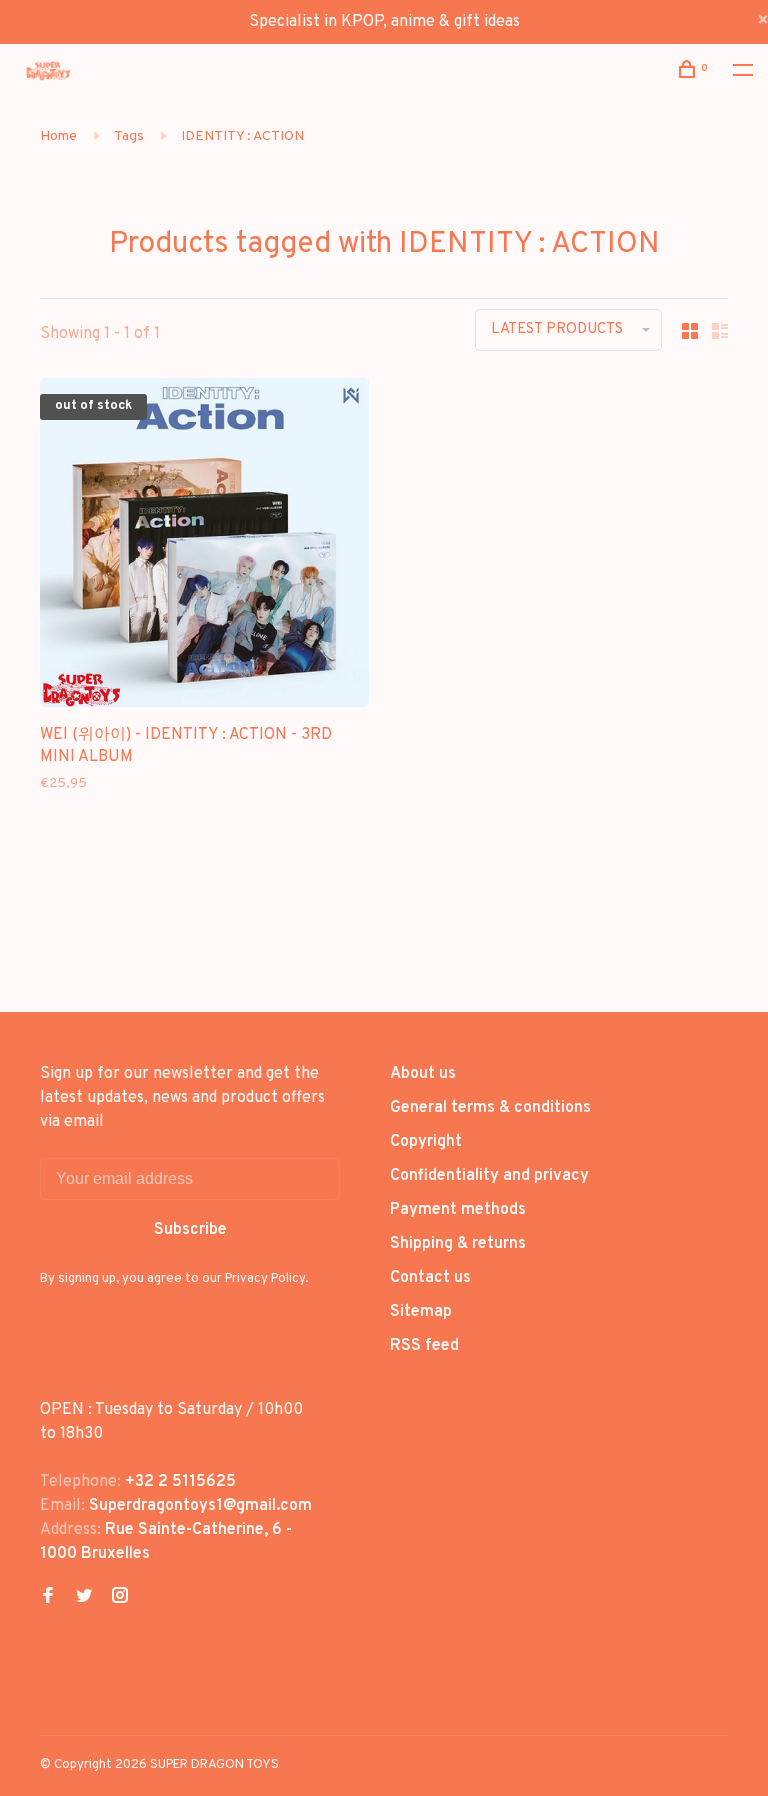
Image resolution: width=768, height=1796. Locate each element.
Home (58, 136)
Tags (129, 136)
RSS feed (424, 1346)
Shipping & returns (458, 1244)
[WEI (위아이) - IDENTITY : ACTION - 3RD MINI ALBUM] (204, 546)
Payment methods (458, 1210)
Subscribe (190, 1230)
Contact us (430, 1278)
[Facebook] (48, 1598)
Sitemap (421, 1312)
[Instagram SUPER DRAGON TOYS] (120, 1598)
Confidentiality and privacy (489, 1176)
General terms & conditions (490, 1108)
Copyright (426, 1142)
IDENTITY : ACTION (242, 136)
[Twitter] (84, 1598)
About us (423, 1074)
